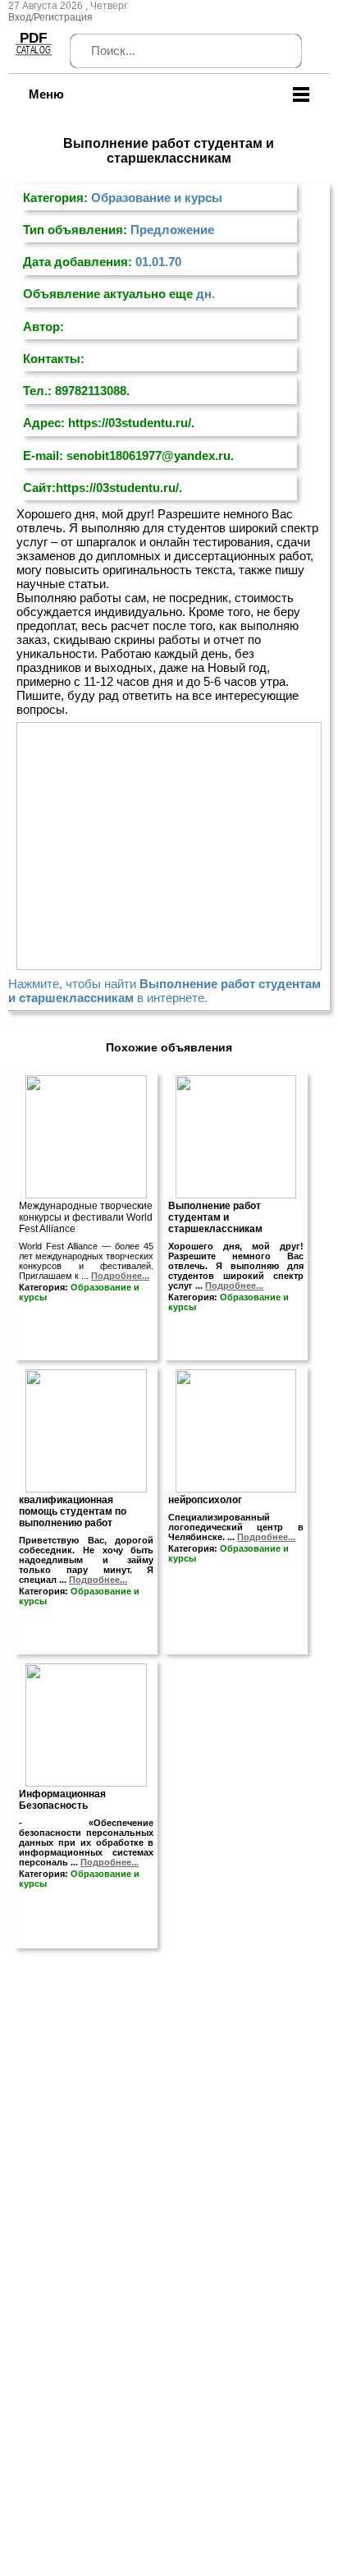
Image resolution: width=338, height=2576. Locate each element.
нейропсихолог (205, 1500)
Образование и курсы (157, 198)
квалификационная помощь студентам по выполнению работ (73, 1511)
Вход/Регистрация (50, 17)
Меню (46, 94)
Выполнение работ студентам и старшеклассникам (215, 1217)
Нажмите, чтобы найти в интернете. (164, 991)
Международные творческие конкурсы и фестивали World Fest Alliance (86, 1217)
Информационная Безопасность (62, 1800)
